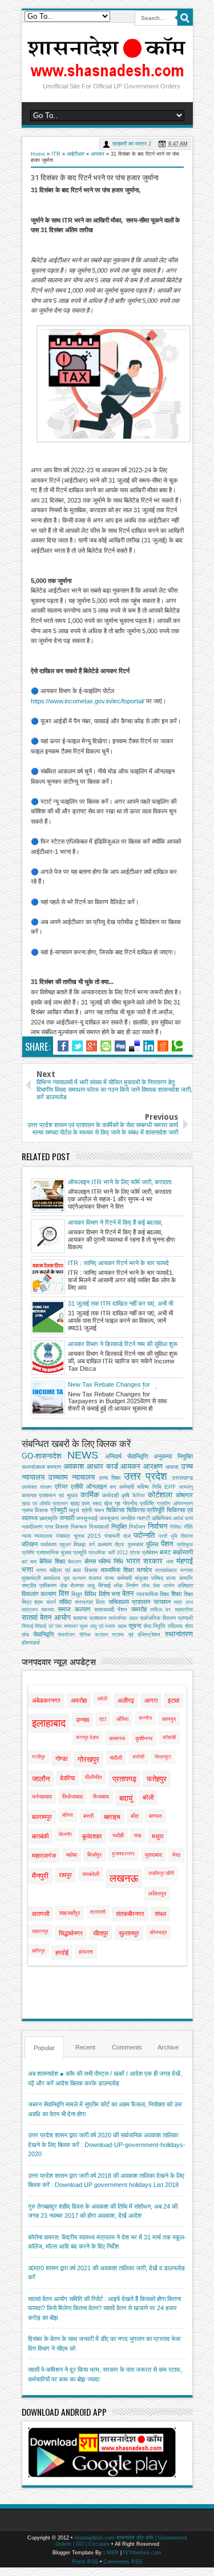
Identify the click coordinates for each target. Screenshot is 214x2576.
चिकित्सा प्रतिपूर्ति (146, 1510)
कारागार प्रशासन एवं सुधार (50, 1495)
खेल (108, 1503)
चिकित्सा (115, 1510)
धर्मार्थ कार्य (183, 1518)
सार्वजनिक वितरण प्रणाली (166, 1618)
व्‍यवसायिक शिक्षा (153, 1594)
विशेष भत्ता (110, 1594)
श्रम (39, 1602)
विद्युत (77, 1594)
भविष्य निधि (111, 1561)
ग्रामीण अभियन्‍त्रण (175, 1504)
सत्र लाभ (183, 1602)
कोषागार (184, 1495)
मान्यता (187, 1570)
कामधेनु (186, 1487)
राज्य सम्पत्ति (179, 1578)
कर (113, 1487)
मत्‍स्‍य (41, 1570)
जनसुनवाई (87, 1518)
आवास (172, 1467)
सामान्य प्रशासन (90, 1618)
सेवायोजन (66, 1635)
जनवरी (67, 1518)
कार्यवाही (110, 1495)
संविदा (65, 1602)
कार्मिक (90, 1495)
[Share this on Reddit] (163, 1046)
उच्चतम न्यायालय (71, 1477)
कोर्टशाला (160, 1495)
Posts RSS (85, 2562)
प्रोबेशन (150, 1552)
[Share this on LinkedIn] (149, 1046)
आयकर (98, 154)
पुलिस (152, 1544)
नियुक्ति (119, 1526)
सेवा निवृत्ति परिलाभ (163, 1626)
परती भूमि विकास (175, 1536)
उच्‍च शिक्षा (110, 1478)
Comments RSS (123, 2562)
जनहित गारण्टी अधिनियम (146, 1518)
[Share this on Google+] (92, 1046)
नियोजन (137, 1527)
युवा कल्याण (74, 1578)
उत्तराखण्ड (182, 1478)
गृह (118, 1503)
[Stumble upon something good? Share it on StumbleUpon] (106, 1046)
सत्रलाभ (30, 1610)
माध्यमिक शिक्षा (118, 1570)
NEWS (83, 1455)
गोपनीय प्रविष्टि (139, 1503)
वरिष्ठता (185, 1585)
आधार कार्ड (102, 1466)
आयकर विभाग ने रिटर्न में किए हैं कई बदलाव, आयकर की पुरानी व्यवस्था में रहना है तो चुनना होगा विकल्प (121, 1223)
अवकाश (74, 1466)
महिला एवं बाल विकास (74, 1570)
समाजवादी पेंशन (111, 1609)
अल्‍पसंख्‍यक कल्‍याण (42, 1467)
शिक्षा (176, 1594)
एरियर (61, 1487)
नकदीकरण (32, 1527)
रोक (64, 1585)
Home (38, 154)
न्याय (27, 1536)
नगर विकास (56, 1527)
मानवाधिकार (166, 1570)
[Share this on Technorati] (177, 1046)
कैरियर (139, 1496)
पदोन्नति (144, 1535)
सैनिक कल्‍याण (94, 1635)
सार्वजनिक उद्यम (123, 1618)
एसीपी (77, 1487)
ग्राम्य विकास (35, 1510)
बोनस (90, 1561)
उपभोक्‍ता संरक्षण (37, 1487)
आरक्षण (153, 1466)
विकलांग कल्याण (39, 1594)
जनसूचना (109, 1518)
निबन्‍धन (79, 1527)
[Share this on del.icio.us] (134, 1046)
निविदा (176, 1527)
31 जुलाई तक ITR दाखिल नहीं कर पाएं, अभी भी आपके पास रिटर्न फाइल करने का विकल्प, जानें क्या (122, 1304)
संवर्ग (51, 1602)
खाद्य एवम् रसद (86, 1503)
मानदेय (144, 1570)
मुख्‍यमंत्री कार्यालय (41, 1578)
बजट (165, 1552)
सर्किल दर (160, 1610)
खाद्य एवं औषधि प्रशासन (45, 1504)
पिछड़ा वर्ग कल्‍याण (93, 1544)
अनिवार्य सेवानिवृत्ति (126, 1456)
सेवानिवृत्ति (43, 1634)
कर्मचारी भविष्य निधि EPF (148, 1487)
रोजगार (77, 1585)
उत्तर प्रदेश (146, 1476)
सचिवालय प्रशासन (130, 1602)
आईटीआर (76, 154)
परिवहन (30, 1544)
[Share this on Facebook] (63, 1046)
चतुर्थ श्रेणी (80, 1510)
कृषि (126, 1495)
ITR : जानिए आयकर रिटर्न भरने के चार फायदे (118, 1263)
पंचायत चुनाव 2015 (78, 1536)
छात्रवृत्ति (49, 1518)
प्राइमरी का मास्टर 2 (132, 144)
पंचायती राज (118, 1536)
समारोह (139, 1609)
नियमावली (99, 1527)
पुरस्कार (136, 1544)
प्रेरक (135, 1553)
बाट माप (29, 1562)
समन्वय (48, 1610)
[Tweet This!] (77, 1046)
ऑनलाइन (96, 1487)
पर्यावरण (49, 1544)
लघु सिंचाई (99, 1585)
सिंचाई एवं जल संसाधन (56, 1626)
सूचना (135, 1626)
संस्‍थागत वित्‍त (90, 1602)
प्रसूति (80, 1552)
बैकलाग (75, 1562)
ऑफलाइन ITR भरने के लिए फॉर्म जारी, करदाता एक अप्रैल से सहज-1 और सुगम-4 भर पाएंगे (120, 1182)
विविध (90, 1594)
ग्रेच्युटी (58, 1510)
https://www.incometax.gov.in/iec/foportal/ (88, 701)
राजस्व (95, 1578)
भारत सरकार (144, 1561)
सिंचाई (27, 1626)
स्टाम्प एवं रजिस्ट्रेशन (136, 1635)
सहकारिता (184, 1610)
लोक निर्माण (126, 1585)
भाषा (170, 1562)
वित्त (64, 1593)
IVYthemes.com (142, 2553)
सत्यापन (162, 1602)
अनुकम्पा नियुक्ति (173, 1456)
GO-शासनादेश (41, 1456)
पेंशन (167, 1544)
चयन (99, 1510)
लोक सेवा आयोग (158, 1586)
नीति (188, 1527)
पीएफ (120, 1545)
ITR (56, 154)
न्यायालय (43, 1536)
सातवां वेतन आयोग (46, 1617)
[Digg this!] (120, 1046)
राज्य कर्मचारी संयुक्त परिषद (134, 1578)
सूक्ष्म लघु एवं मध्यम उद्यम (103, 1626)
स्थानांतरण (179, 1634)
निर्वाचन (158, 1526)
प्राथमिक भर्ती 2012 (108, 1553)
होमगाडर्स (31, 1643)
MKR (113, 2553)
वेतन (128, 1593)
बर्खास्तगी (183, 1552)
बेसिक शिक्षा (52, 1561)
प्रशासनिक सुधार (54, 1552)
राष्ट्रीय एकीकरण (39, 1585)
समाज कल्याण (74, 1609)
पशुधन (65, 1545)
